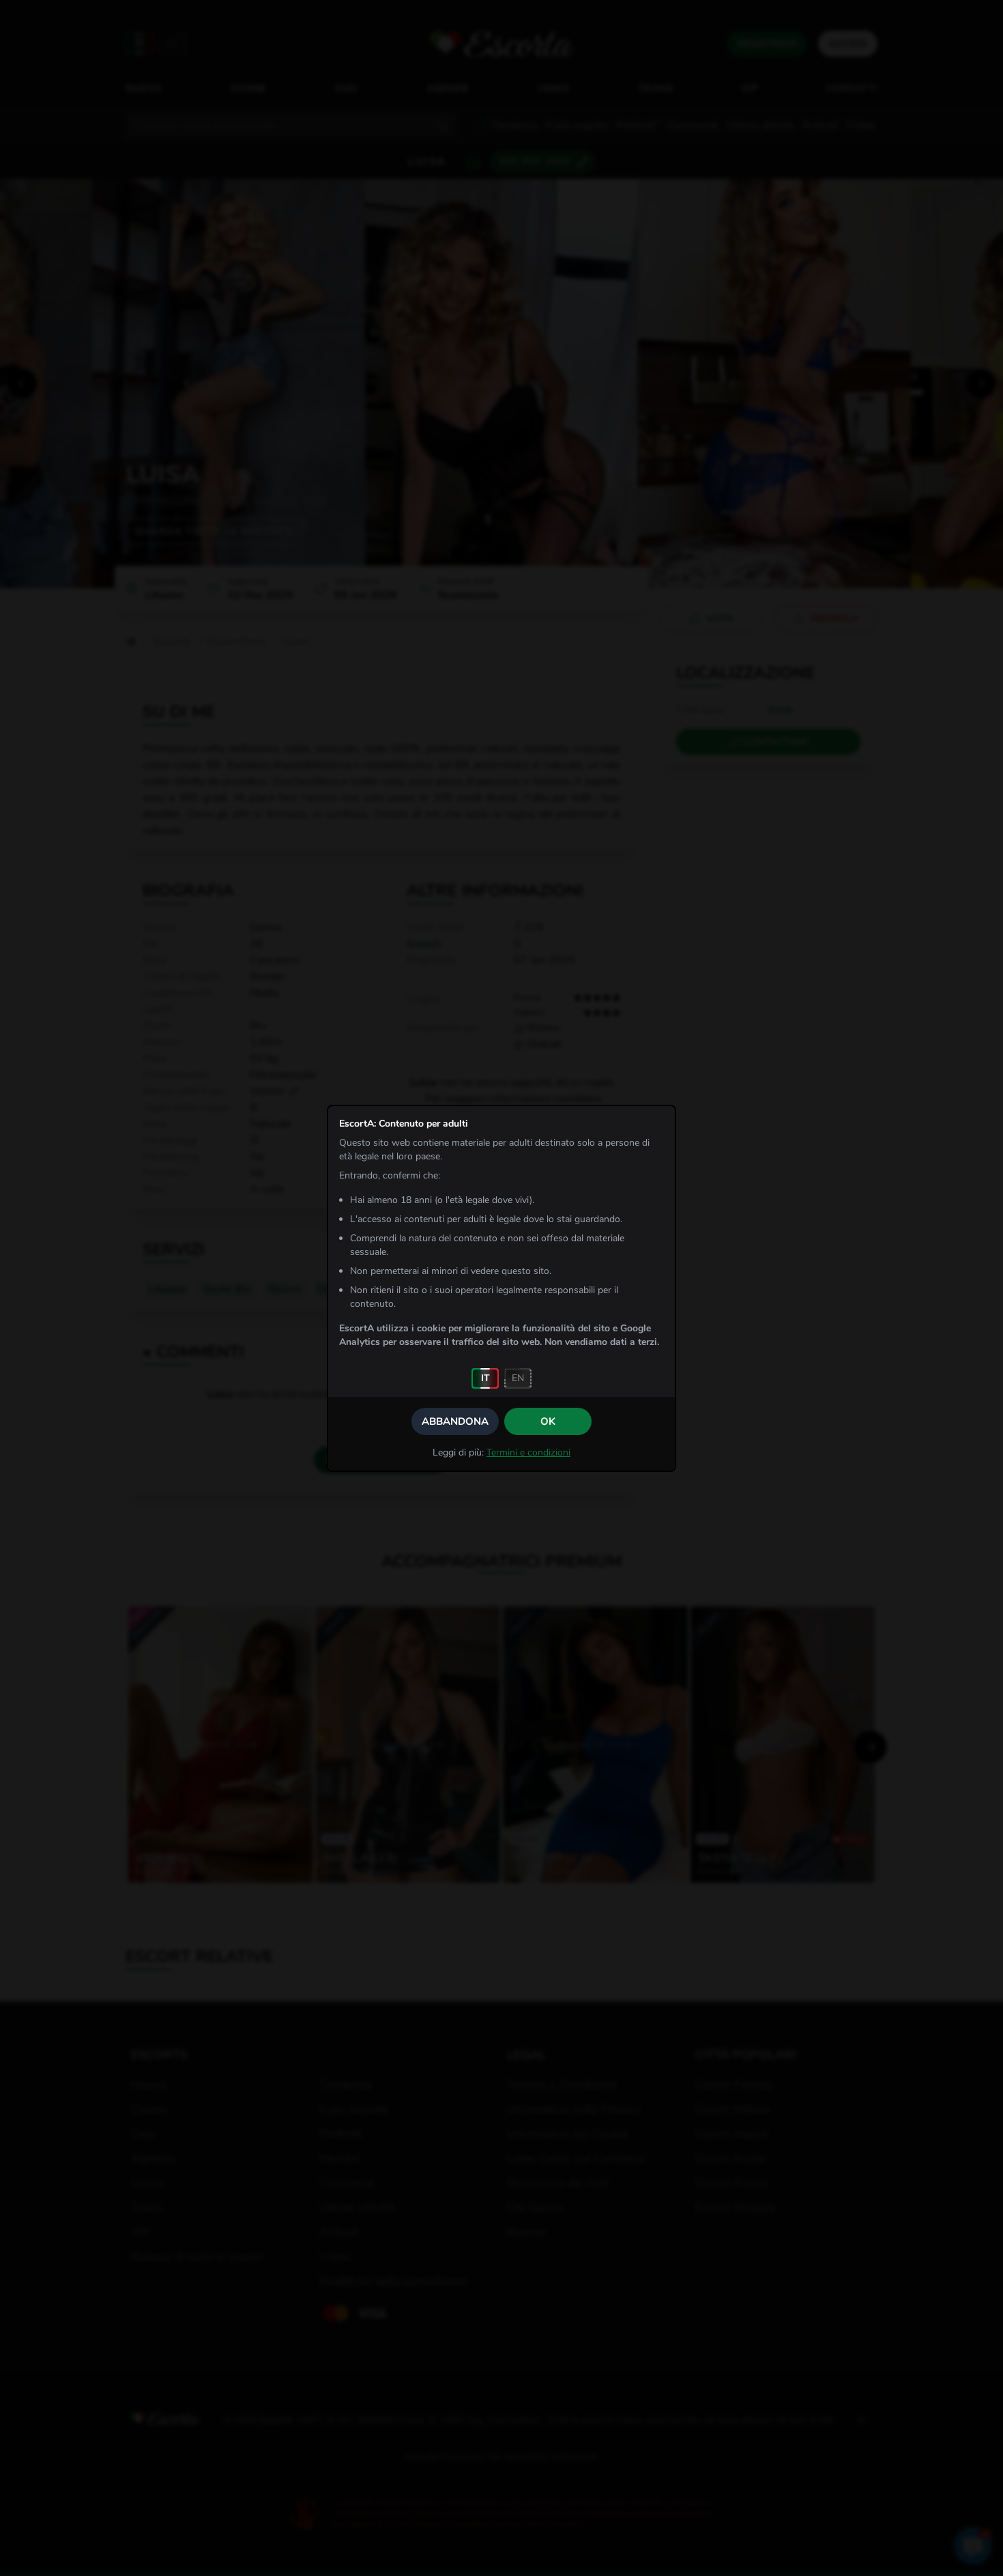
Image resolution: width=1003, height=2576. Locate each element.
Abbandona (455, 1421)
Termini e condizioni (528, 1452)
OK (548, 1421)
